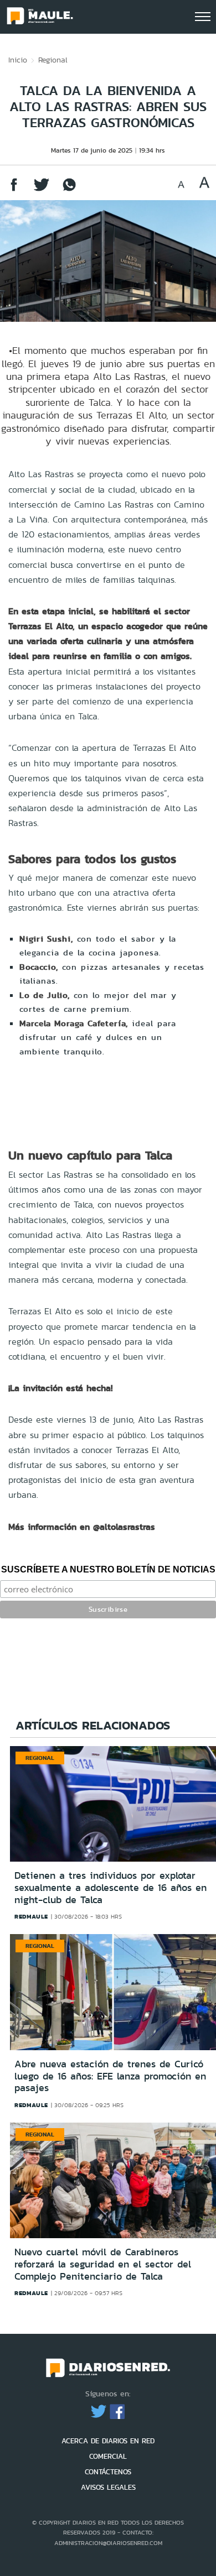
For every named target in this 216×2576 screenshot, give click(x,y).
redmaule (31, 1916)
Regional (53, 60)
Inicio (18, 60)
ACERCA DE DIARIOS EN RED (108, 2441)
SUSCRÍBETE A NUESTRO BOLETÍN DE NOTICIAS (108, 1569)
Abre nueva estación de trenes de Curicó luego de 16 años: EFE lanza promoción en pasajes (110, 2076)
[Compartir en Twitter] (42, 190)
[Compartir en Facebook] (14, 190)
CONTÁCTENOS (108, 2472)
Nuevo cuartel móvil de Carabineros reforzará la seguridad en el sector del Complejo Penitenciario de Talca (103, 2264)
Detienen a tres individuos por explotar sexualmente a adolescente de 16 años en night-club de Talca (110, 1887)
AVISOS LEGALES (108, 2487)
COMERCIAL (108, 2456)
